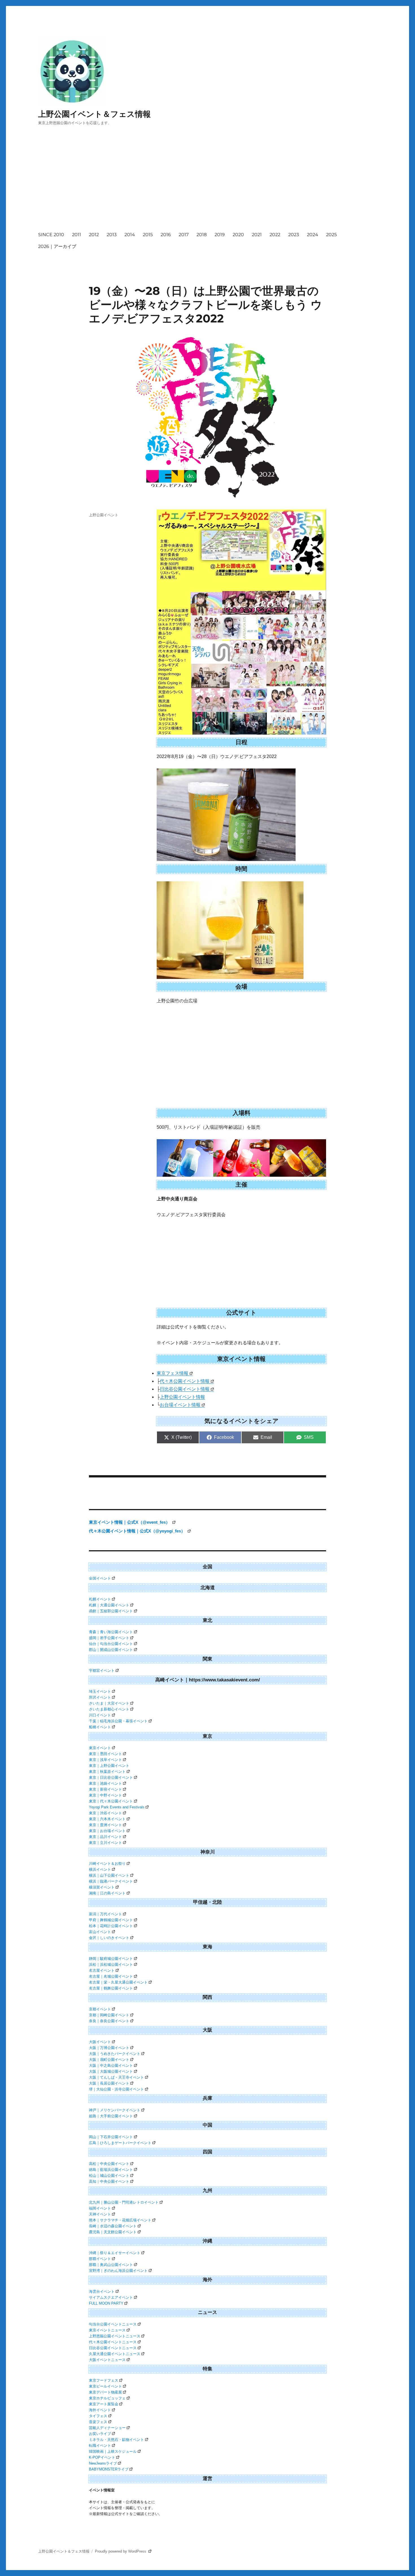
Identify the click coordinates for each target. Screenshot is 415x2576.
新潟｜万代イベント (105, 1914)
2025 (331, 235)
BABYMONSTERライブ (109, 2469)
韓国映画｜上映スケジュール (113, 2451)
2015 (148, 235)
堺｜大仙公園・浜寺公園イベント (116, 2089)
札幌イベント (100, 1599)
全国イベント (100, 1578)
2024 (313, 235)
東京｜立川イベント (105, 1843)
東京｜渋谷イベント (105, 1813)
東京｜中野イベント (105, 1795)
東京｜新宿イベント (105, 1789)
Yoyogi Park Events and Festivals (117, 1807)
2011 (77, 235)
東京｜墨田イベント (105, 1754)
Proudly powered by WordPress (121, 2551)
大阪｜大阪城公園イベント (111, 2071)
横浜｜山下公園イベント (109, 1875)
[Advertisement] (209, 184)
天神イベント (100, 2214)
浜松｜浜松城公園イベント (111, 1965)
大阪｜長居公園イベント (109, 2083)
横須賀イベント (102, 1887)
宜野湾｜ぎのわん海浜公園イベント (118, 2271)
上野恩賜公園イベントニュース (115, 2336)
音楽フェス (98, 2422)
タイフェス (98, 2416)
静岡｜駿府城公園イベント (111, 1959)
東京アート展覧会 (104, 2404)
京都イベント (100, 2009)
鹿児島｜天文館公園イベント (113, 2232)
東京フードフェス (104, 2380)
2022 (275, 235)
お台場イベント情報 (180, 1405)
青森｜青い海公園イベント (111, 1632)
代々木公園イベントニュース (113, 2342)
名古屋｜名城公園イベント (111, 1976)
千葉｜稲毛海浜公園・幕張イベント (118, 1721)
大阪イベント (100, 2042)
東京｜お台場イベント (107, 1831)
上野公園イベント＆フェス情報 (94, 114)
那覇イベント (100, 2259)
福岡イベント (100, 2208)
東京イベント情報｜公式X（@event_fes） (130, 1522)
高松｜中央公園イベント (109, 2164)
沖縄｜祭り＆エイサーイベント (115, 2253)
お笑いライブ (100, 2434)
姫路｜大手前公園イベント (111, 2116)
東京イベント (100, 1748)
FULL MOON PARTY (106, 2303)
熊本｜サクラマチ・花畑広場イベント (120, 2220)
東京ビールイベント (105, 2386)
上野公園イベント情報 (182, 1397)
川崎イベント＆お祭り (107, 1864)
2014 (130, 235)
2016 (166, 235)
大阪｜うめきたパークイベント (115, 2054)
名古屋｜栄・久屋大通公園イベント (118, 1982)
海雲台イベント (102, 2291)
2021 (257, 235)
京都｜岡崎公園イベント (109, 2015)
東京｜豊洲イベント (105, 1825)
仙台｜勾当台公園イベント (111, 1644)
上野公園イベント (104, 515)
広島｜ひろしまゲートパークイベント (120, 2143)
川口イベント (100, 1715)
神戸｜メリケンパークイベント (115, 2110)
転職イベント (100, 2446)
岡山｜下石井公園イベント (111, 2137)
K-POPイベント (102, 2457)
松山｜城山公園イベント (109, 2176)
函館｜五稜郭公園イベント (111, 1611)
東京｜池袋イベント (105, 1783)
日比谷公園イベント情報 (185, 1389)
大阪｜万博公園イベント (109, 2048)
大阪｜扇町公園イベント (109, 2060)
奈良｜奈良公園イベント (109, 2021)
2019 (220, 235)
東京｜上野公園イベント (109, 1766)
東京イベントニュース (107, 2330)
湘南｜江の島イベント (107, 1893)
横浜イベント (100, 1869)
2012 (94, 235)
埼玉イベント (100, 1691)
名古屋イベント (102, 1970)
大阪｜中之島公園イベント (111, 2066)
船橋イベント (100, 1727)
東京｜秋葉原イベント (107, 1772)
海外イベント (100, 2410)
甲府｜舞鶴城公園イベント (111, 1920)
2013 (112, 235)
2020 (238, 235)
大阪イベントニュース (107, 2360)
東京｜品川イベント (105, 1837)
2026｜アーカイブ (57, 246)
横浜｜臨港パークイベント (111, 1881)
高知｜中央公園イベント (109, 2181)
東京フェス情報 (172, 1373)
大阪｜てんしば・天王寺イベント (116, 2077)
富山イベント (100, 1932)
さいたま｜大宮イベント (109, 1703)
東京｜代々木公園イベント (111, 1801)
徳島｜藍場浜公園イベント (111, 2170)
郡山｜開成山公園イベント (111, 1650)
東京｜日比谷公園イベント (111, 1777)
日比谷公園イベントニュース (113, 2348)
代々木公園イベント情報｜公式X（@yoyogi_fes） (138, 1531)
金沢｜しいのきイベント (109, 1938)
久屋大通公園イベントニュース (115, 2354)
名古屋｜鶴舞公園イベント (111, 1988)
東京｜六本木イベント (107, 1819)
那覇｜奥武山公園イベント (111, 2265)
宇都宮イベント (102, 1671)
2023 (294, 235)
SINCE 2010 (51, 235)
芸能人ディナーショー (107, 2428)
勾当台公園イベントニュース (113, 2324)
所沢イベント (100, 1697)
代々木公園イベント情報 (185, 1381)
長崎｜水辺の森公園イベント (113, 2226)
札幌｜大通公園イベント (109, 1605)
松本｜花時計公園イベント (111, 1926)
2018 (202, 235)
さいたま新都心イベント (109, 1709)
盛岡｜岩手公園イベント (109, 1638)
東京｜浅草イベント (105, 1760)
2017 (184, 235)
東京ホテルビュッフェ (107, 2398)
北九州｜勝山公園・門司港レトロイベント (124, 2202)
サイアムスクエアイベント (111, 2297)
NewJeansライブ (103, 2463)
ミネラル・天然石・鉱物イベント (116, 2440)
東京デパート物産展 (105, 2392)
